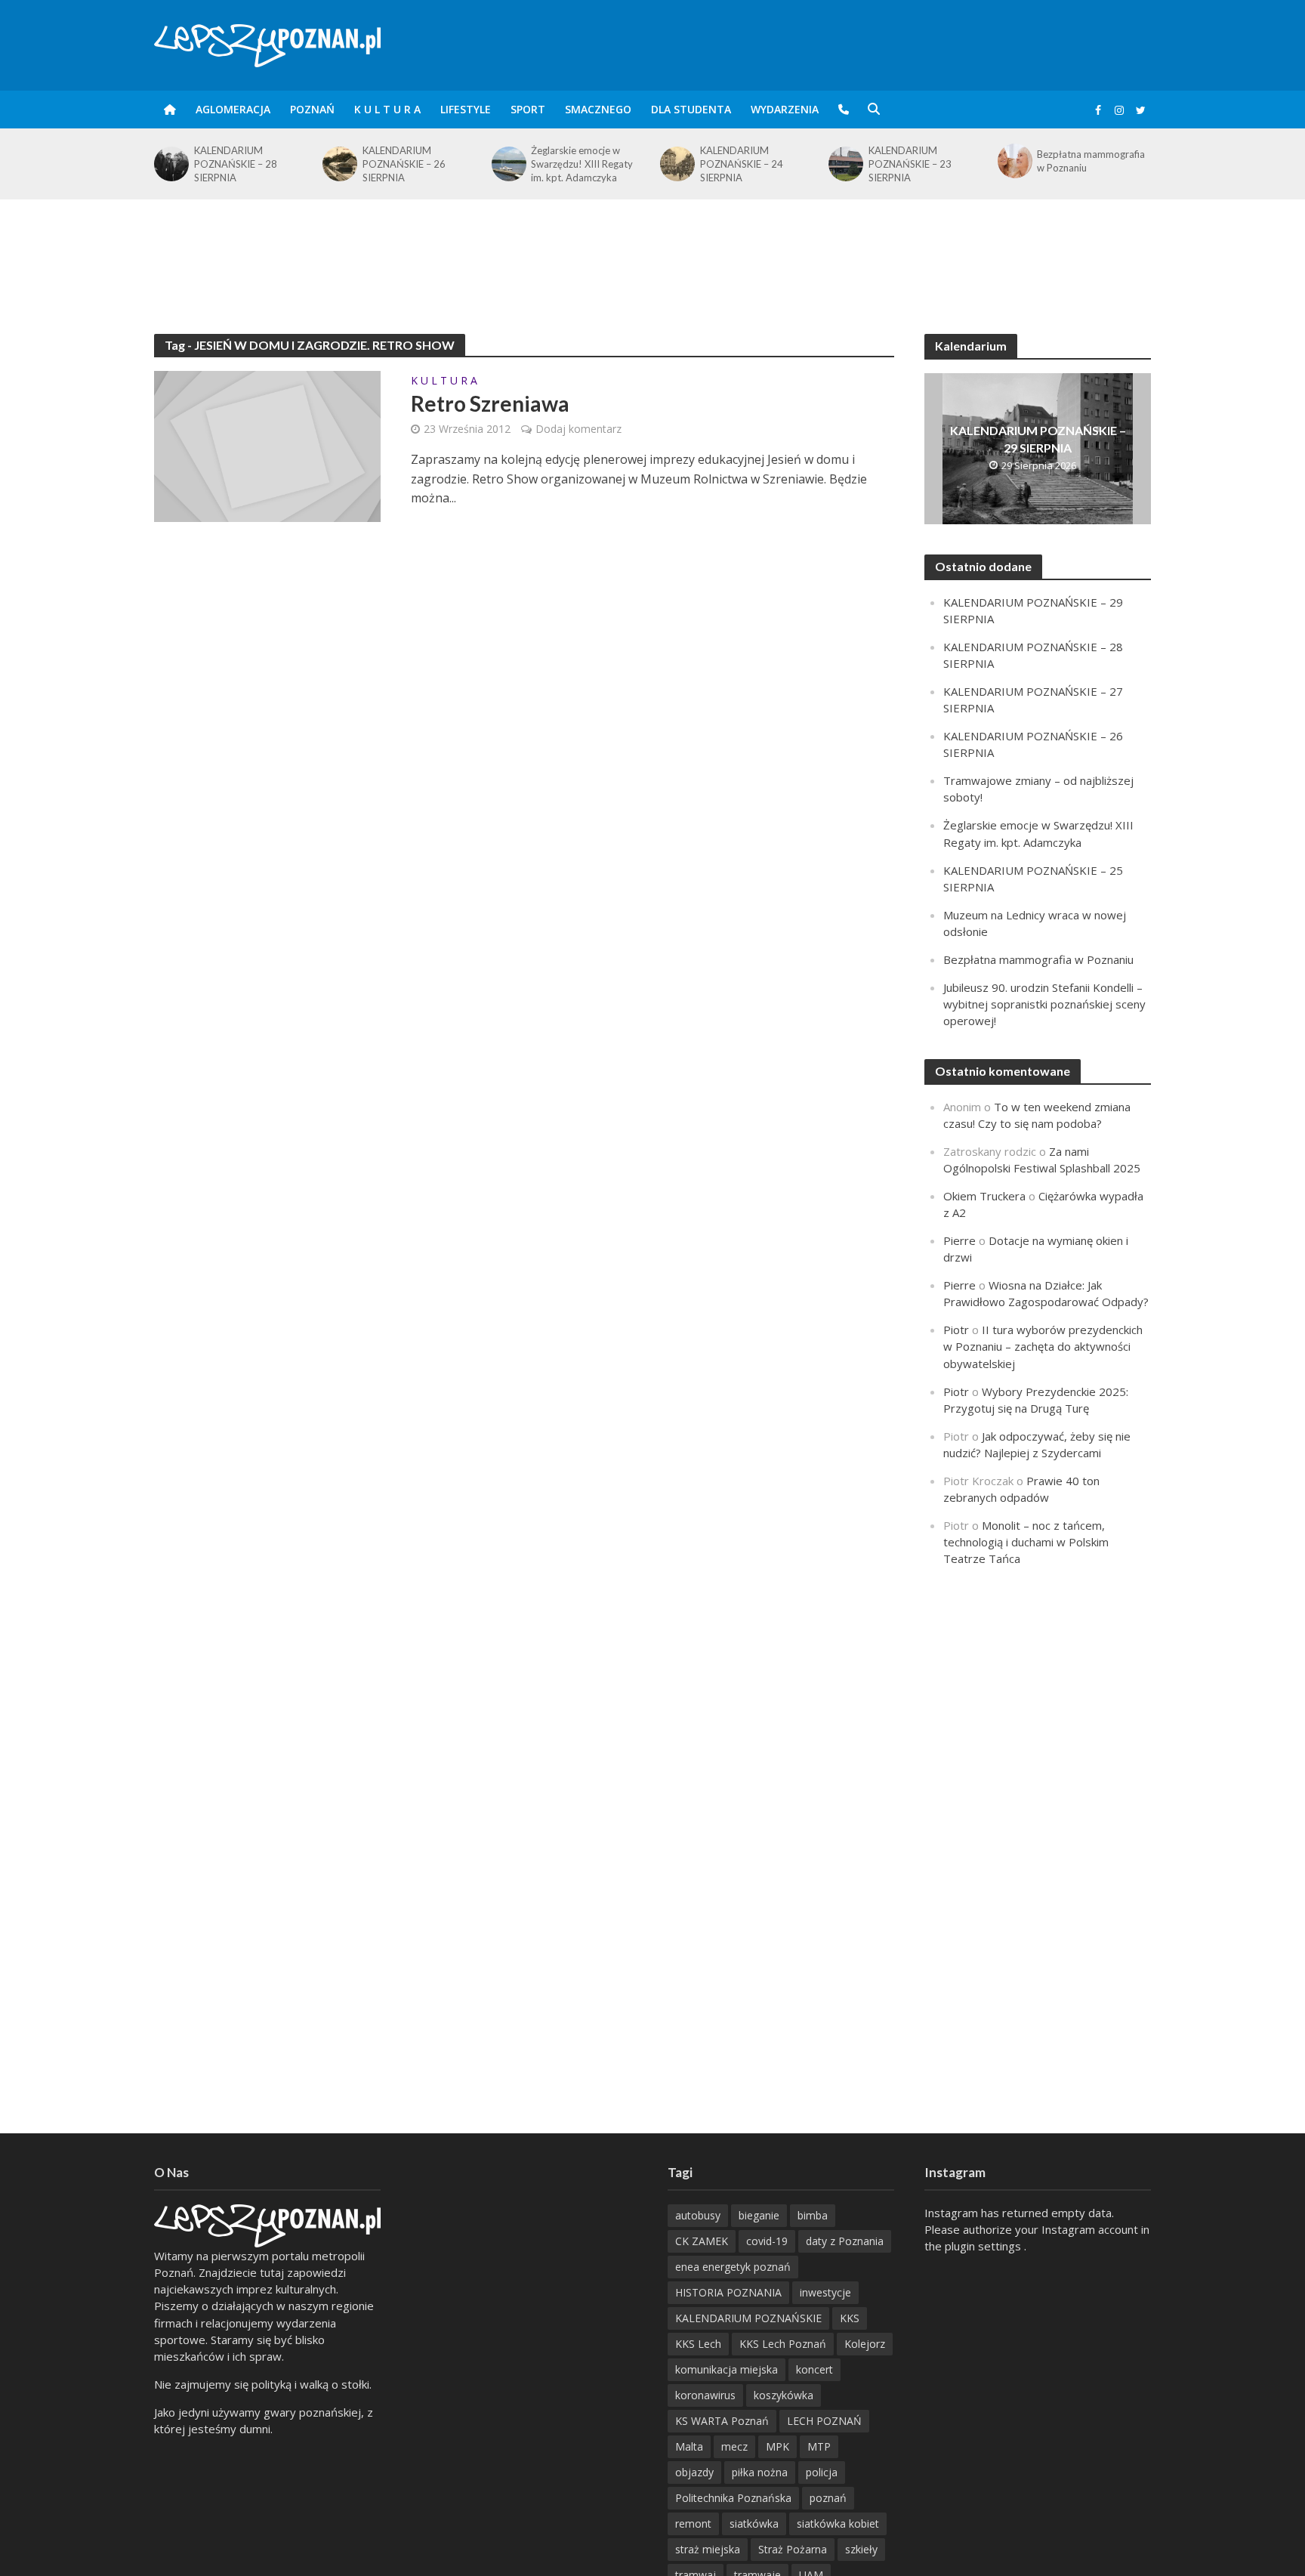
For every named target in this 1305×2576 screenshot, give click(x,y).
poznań (828, 2498)
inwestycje (825, 2292)
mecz (734, 2446)
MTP (819, 2446)
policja (822, 2472)
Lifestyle (466, 109)
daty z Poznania (845, 2241)
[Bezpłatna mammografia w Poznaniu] (845, 161)
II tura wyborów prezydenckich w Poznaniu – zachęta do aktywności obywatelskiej (1043, 1346)
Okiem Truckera (984, 1196)
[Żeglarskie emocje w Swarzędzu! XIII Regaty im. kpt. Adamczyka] (339, 164)
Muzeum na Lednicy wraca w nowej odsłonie (1094, 161)
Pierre (959, 1240)
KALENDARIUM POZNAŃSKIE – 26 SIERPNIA (236, 164)
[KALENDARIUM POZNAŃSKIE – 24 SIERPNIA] (508, 164)
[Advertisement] (652, 249)
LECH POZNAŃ (824, 2421)
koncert (814, 2369)
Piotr (956, 1330)
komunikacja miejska (727, 2369)
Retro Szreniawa (490, 403)
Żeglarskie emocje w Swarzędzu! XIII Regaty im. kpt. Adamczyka (413, 164)
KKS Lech (698, 2344)
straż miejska (708, 2549)
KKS (850, 2318)
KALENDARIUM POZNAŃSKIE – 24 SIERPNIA (572, 164)
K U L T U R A (387, 109)
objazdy (694, 2472)
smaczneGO (598, 109)
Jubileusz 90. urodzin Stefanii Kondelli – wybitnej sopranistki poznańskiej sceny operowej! (1044, 1004)
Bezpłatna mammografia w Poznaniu (922, 161)
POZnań (312, 109)
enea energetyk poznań (733, 2267)
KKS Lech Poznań (783, 2344)
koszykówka (784, 2395)
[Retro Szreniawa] (267, 445)
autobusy (698, 2215)
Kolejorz (865, 2344)
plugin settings (984, 2246)
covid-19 (767, 2241)
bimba (813, 2215)
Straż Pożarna (793, 2549)
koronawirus (705, 2395)
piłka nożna (760, 2472)
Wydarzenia (785, 109)
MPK (777, 2446)
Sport (528, 109)
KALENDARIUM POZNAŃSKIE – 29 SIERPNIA (1038, 439)
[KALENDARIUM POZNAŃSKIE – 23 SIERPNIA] (676, 164)
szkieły (861, 2549)
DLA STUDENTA (691, 109)
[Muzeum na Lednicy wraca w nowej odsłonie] (1014, 161)
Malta (689, 2446)
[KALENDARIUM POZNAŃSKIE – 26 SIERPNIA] (170, 164)
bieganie (759, 2215)
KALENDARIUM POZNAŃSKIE (748, 2318)
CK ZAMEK (702, 2241)
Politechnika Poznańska (733, 2498)
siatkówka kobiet (838, 2523)
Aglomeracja (233, 109)
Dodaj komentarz (578, 429)
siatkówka (754, 2523)
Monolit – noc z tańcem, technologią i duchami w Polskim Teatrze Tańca (1026, 1542)
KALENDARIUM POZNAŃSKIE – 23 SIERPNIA (742, 164)
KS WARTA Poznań (722, 2421)
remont (693, 2523)
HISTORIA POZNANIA (728, 2292)
